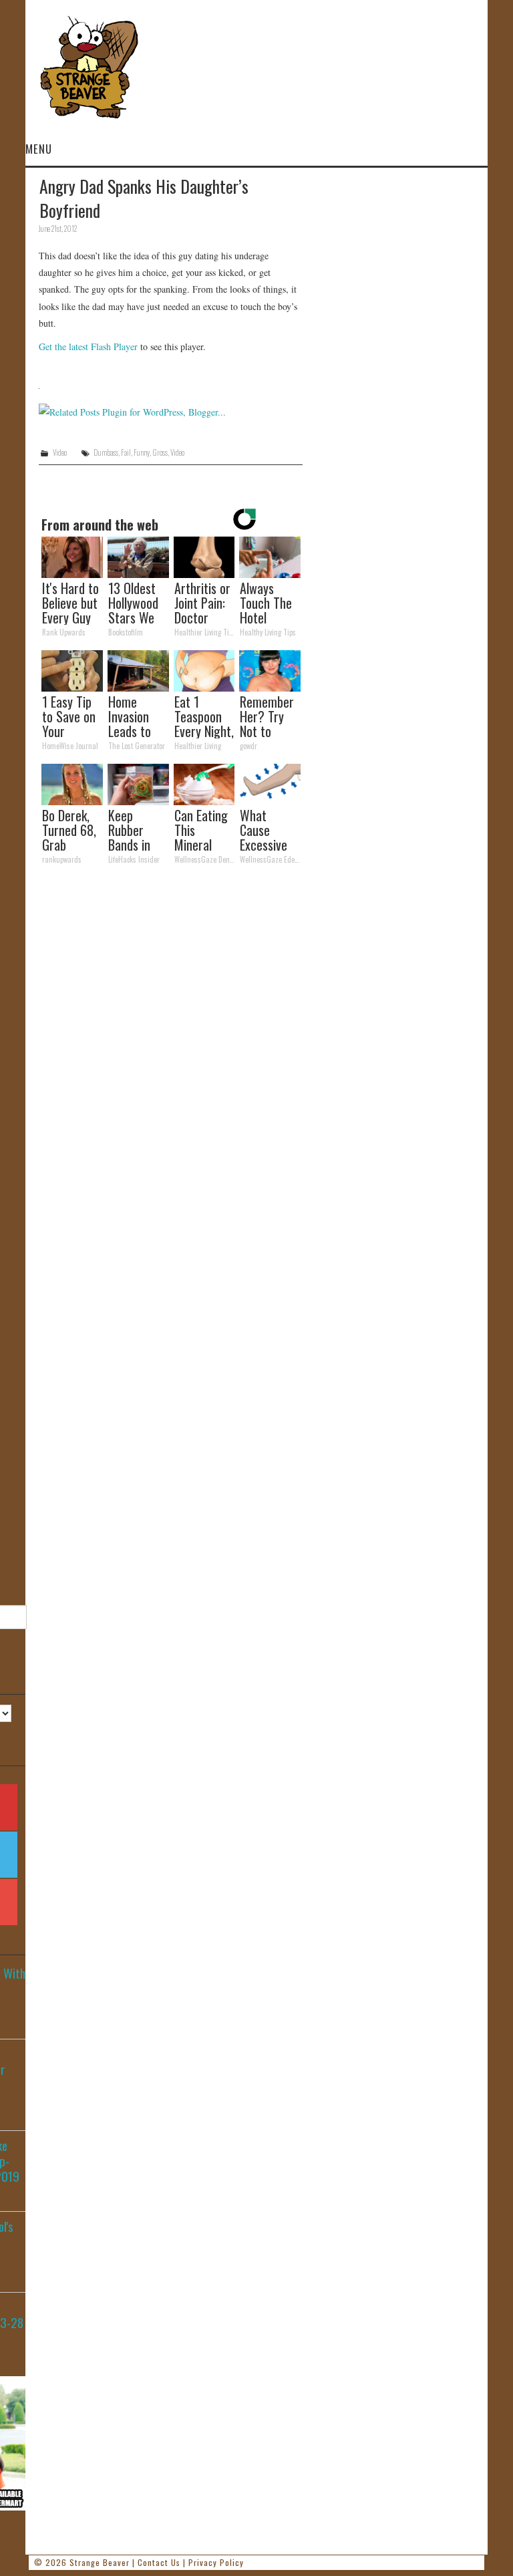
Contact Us (159, 2562)
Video (60, 452)
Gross (160, 452)
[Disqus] (171, 1059)
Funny (142, 452)
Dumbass (106, 452)
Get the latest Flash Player (88, 346)
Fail (126, 452)
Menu (39, 149)
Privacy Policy (216, 2562)
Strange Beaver (100, 2562)
